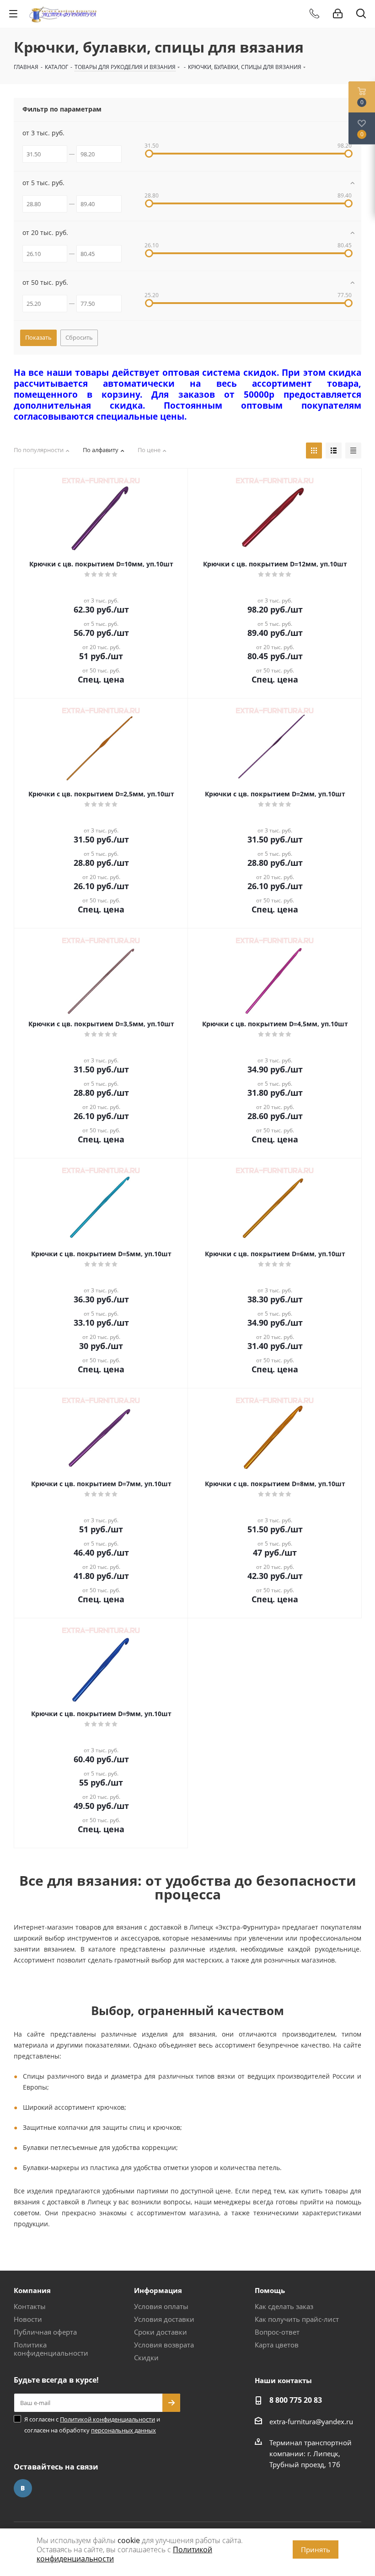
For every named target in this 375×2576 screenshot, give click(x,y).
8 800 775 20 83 (296, 2400)
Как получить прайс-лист (297, 2319)
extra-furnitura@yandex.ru (311, 2421)
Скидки (146, 2357)
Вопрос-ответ (277, 2332)
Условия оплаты (161, 2306)
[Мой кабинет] (338, 14)
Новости (28, 2319)
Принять (316, 2549)
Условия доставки (164, 2319)
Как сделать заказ (284, 2306)
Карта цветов (277, 2345)
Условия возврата (164, 2345)
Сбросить (79, 337)
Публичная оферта (45, 2332)
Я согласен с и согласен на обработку (92, 2425)
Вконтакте (23, 2488)
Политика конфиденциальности (51, 2349)
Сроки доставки (161, 2332)
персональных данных (123, 2430)
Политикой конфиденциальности (107, 2419)
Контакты (30, 2306)
